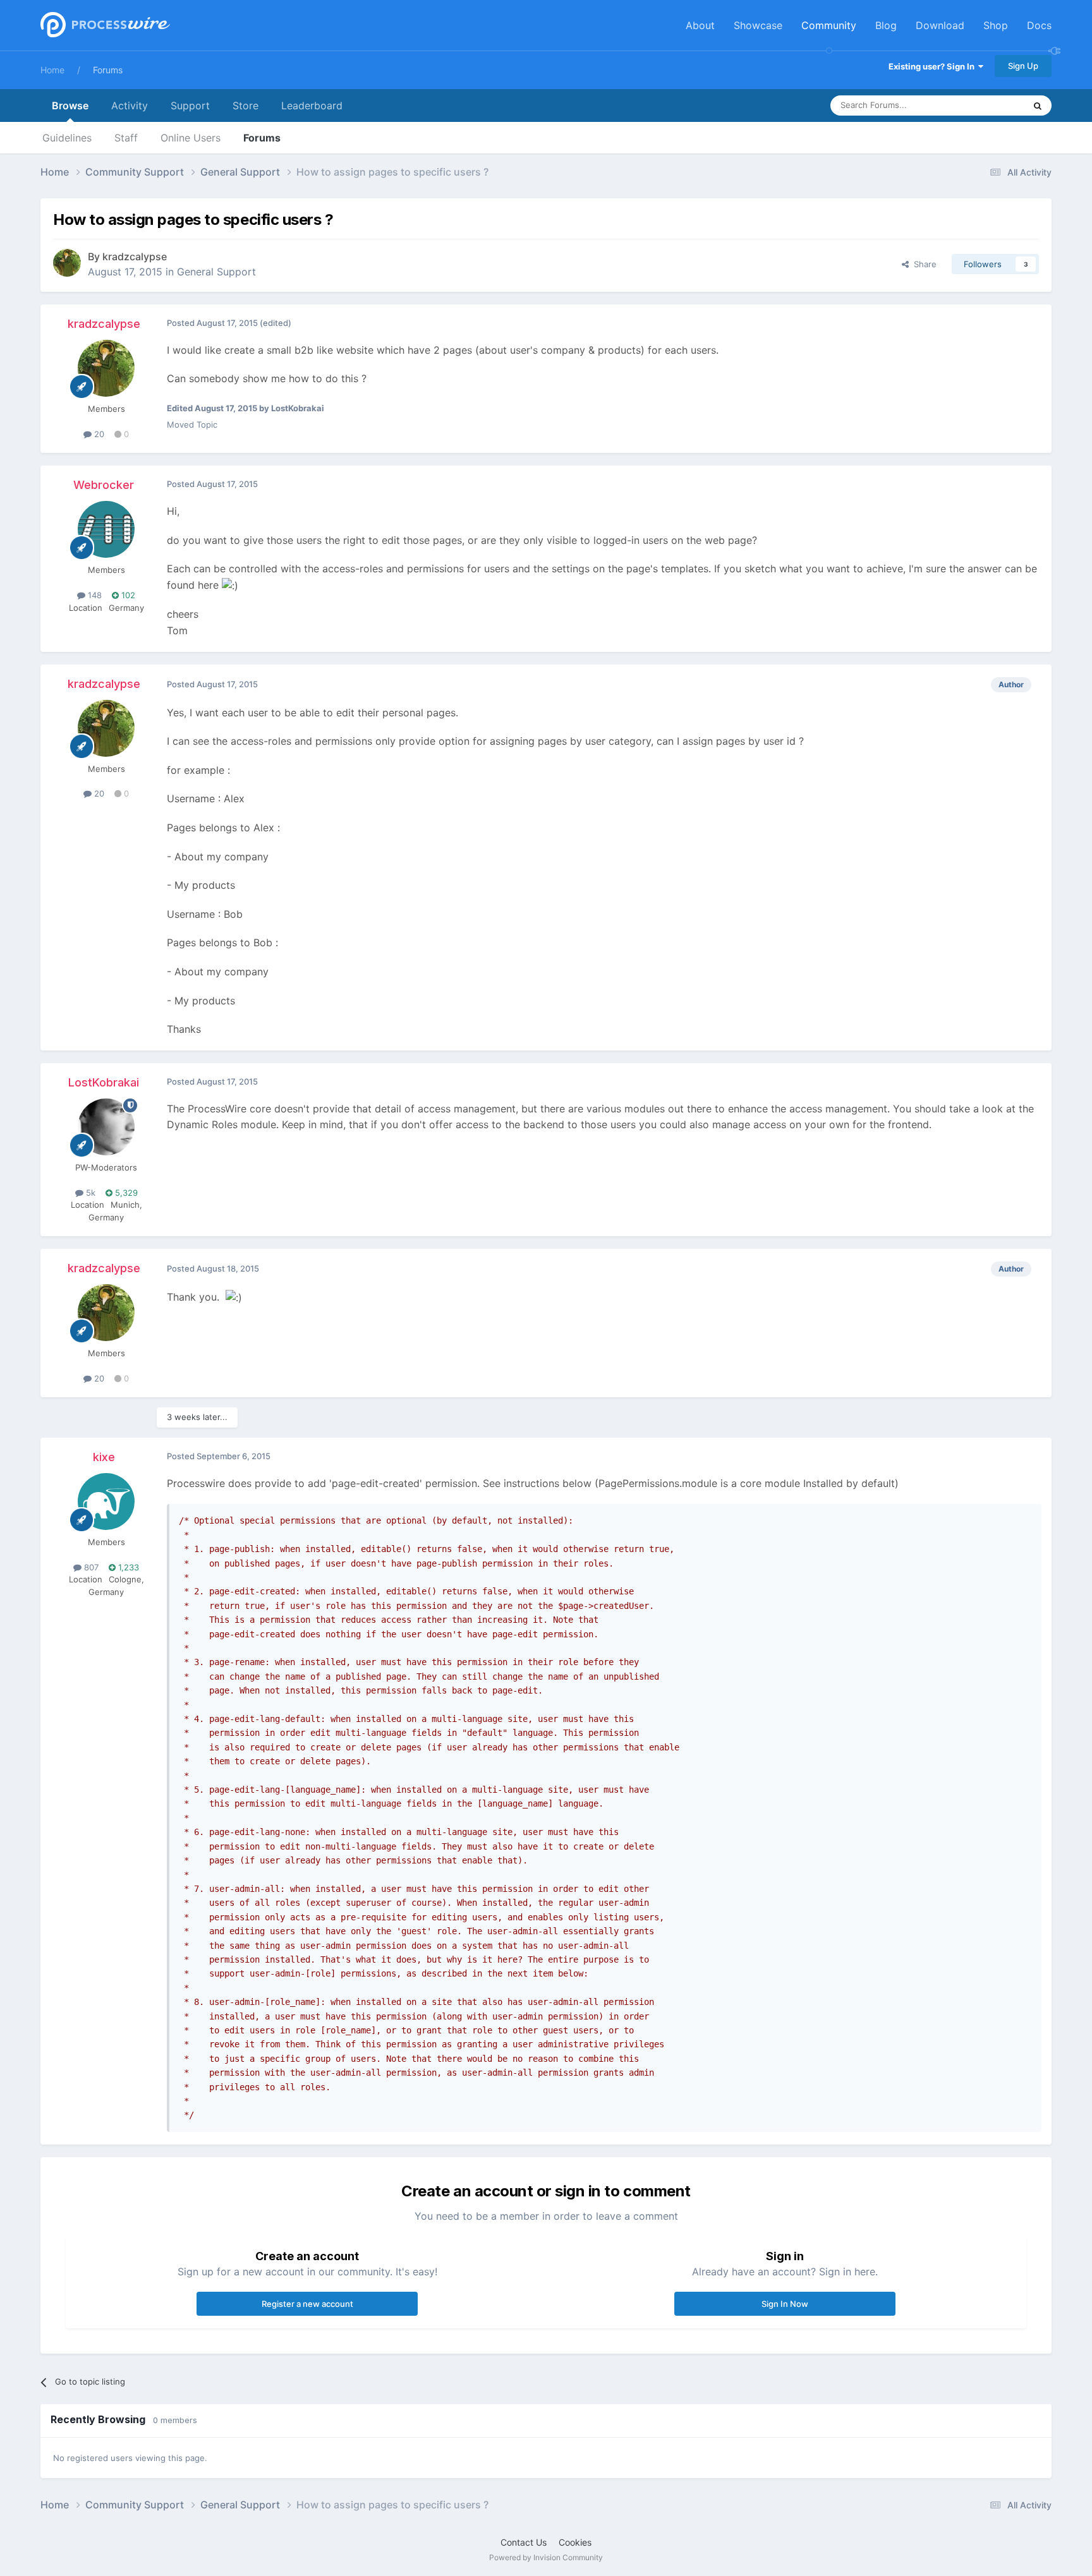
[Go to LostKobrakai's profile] (106, 1127)
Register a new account (307, 2304)
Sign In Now (785, 2304)
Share (923, 264)
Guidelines (67, 138)
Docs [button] (1039, 25)
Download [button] (940, 25)
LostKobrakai (104, 1082)
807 (90, 1567)
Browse (70, 105)
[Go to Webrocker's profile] (106, 529)
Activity (130, 105)
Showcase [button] (758, 25)
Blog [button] (886, 25)
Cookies (575, 2542)
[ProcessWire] (104, 26)
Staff (126, 138)
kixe (104, 1457)
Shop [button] (996, 25)
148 (94, 595)
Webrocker (104, 485)
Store (246, 105)
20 (98, 434)
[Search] (1038, 105)
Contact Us (524, 2542)
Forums (108, 70)
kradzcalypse (135, 256)
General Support (216, 272)
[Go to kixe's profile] (106, 1502)
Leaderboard (312, 105)
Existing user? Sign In (933, 66)
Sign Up (1023, 66)
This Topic (988, 105)
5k (89, 1193)
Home (52, 70)
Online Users (191, 138)
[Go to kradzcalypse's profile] (67, 263)
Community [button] (829, 25)
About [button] (700, 25)
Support (190, 105)
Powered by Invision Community (546, 2557)
